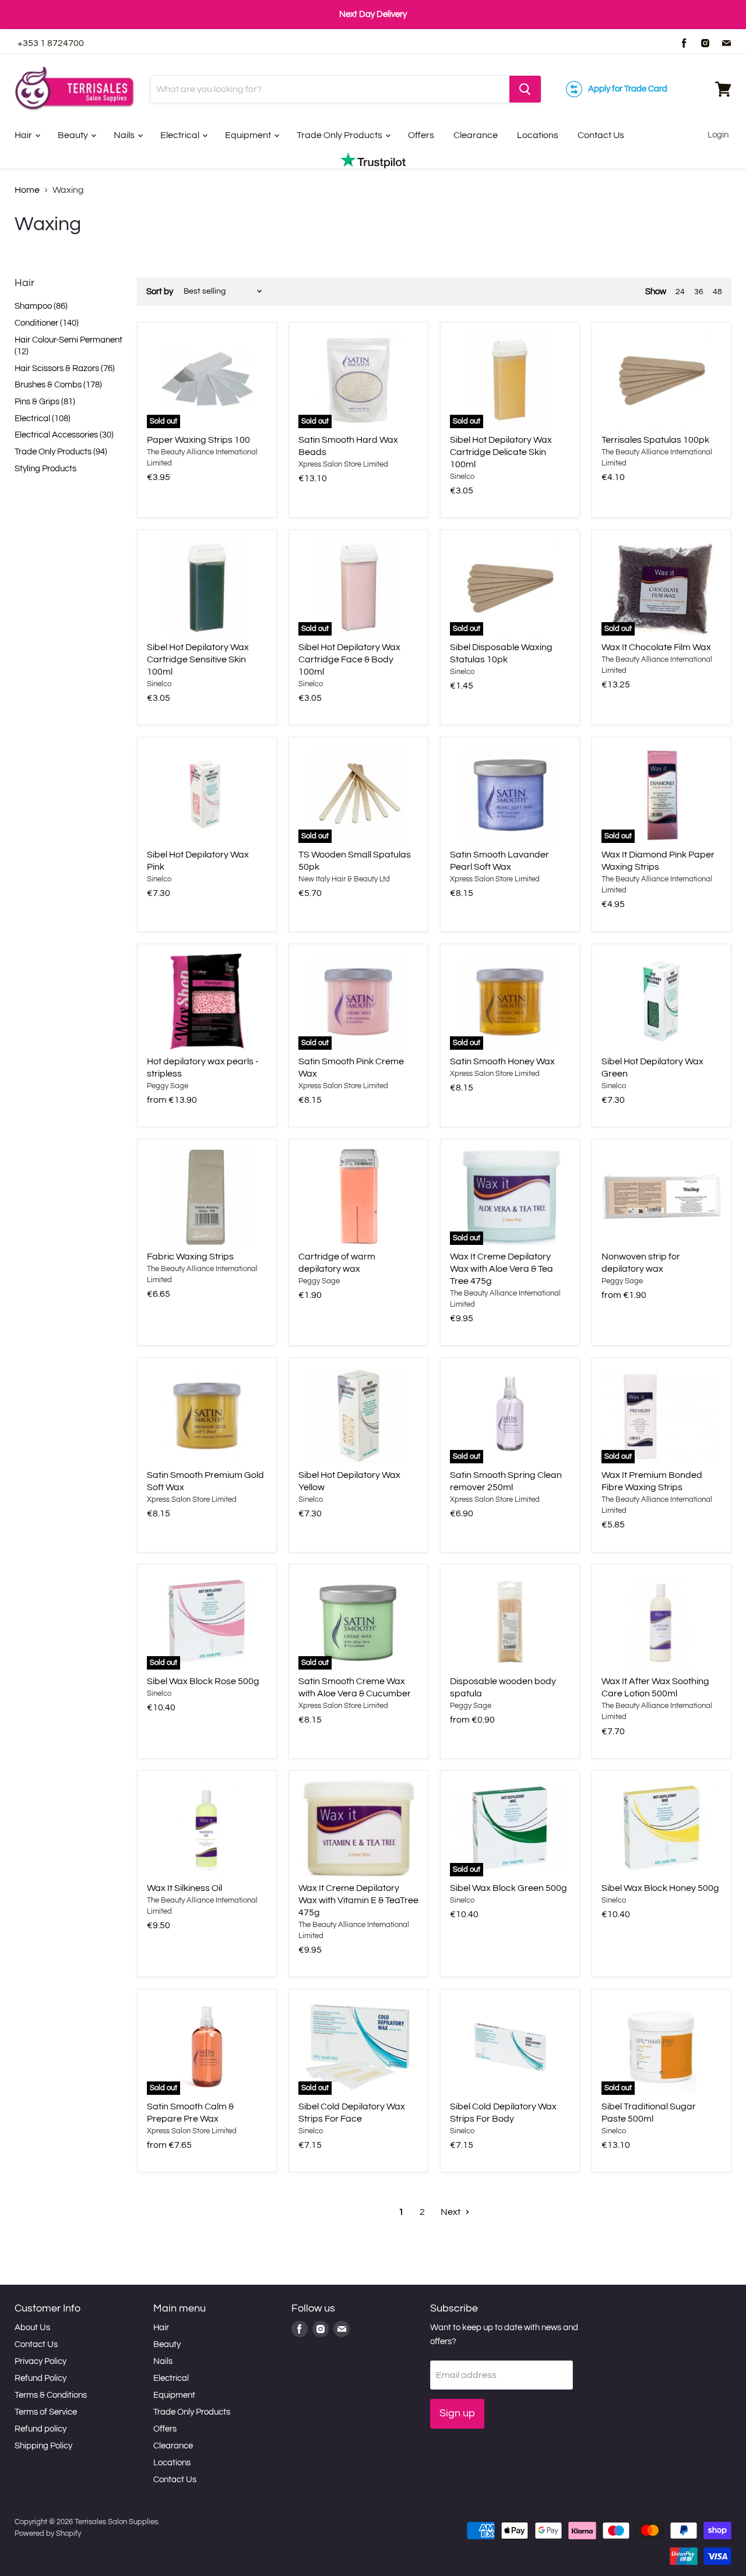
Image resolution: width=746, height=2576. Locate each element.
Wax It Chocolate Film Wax (656, 647)
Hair (24, 135)
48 (717, 292)
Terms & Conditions (51, 2395)
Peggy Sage (168, 1086)
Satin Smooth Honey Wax (502, 1061)
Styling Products (45, 469)
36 (699, 292)
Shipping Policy (43, 2446)
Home (27, 190)
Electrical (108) (43, 419)
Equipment (249, 135)
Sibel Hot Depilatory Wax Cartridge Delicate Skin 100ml (501, 452)
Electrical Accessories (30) (64, 435)
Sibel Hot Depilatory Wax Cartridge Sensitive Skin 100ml (198, 659)
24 (680, 292)
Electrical (181, 135)
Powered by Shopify (48, 2533)
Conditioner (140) (47, 323)
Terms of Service (46, 2412)
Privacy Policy (41, 2361)
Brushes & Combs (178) (58, 385)
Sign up (457, 2413)
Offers (421, 135)
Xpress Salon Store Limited (343, 464)
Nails (125, 135)
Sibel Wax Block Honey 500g (660, 1888)
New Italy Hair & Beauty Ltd (344, 879)
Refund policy (41, 2429)
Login (718, 135)
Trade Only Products (340, 135)
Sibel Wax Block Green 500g (509, 1888)
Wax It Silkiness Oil (184, 1888)
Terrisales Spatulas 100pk (655, 440)
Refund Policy (41, 2378)
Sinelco (462, 477)
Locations (538, 135)
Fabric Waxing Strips (190, 1257)
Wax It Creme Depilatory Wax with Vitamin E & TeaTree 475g (358, 1900)
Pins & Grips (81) (45, 402)
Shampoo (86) (41, 306)
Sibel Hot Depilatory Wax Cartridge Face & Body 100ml (349, 659)
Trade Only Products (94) (61, 452)
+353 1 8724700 (51, 43)
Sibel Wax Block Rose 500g (203, 1681)
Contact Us (601, 135)
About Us (32, 2328)
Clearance (476, 135)
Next (451, 2212)
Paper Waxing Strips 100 (198, 440)
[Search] (525, 89)
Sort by (160, 292)
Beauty (74, 135)
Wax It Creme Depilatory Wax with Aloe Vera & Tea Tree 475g (502, 1269)
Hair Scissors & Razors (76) (65, 368)
